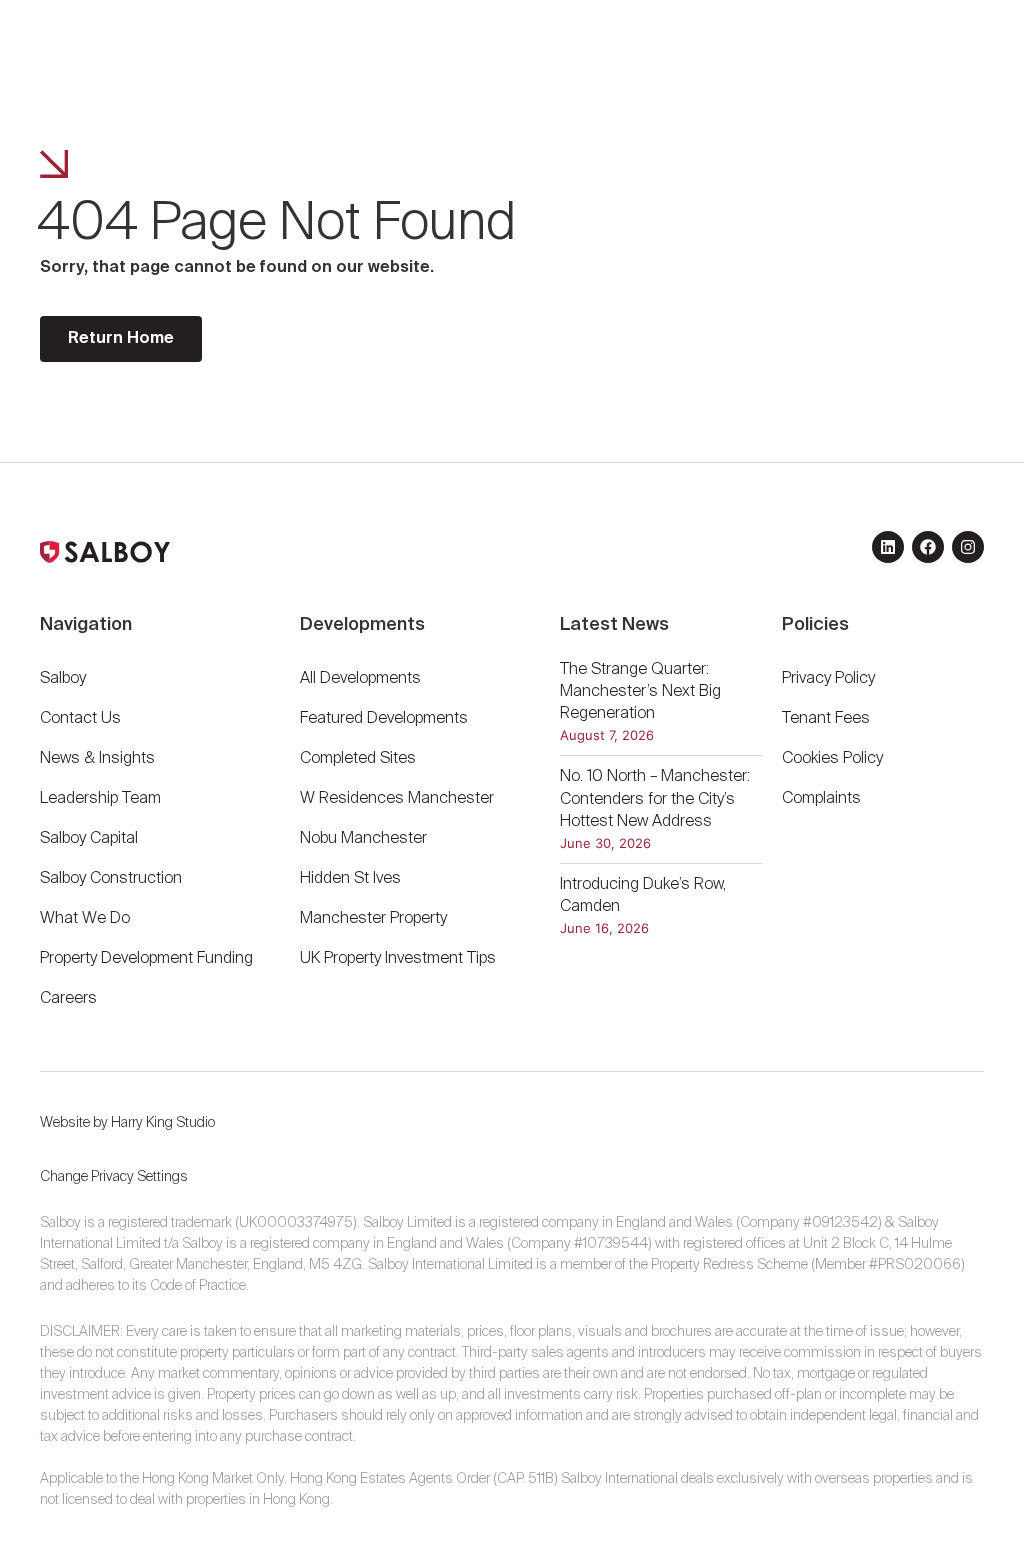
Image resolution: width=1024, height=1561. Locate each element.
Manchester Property (373, 919)
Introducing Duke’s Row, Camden (643, 896)
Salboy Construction (111, 879)
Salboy (63, 679)
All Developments (360, 679)
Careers (68, 999)
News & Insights (97, 759)
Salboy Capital (89, 839)
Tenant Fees (828, 719)
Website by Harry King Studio (127, 1123)
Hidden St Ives (350, 879)
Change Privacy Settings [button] (114, 1177)
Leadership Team (100, 799)
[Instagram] (968, 547)
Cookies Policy (832, 759)
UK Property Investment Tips (398, 959)
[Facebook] (928, 547)
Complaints (821, 799)
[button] (924, 55)
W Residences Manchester (397, 799)
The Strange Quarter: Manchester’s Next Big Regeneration (640, 692)
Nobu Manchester (363, 839)
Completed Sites (358, 759)
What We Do (85, 919)
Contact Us (80, 719)
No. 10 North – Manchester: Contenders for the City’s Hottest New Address (655, 799)
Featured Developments (384, 719)
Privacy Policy (828, 679)
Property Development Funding (146, 959)
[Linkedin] (888, 547)
